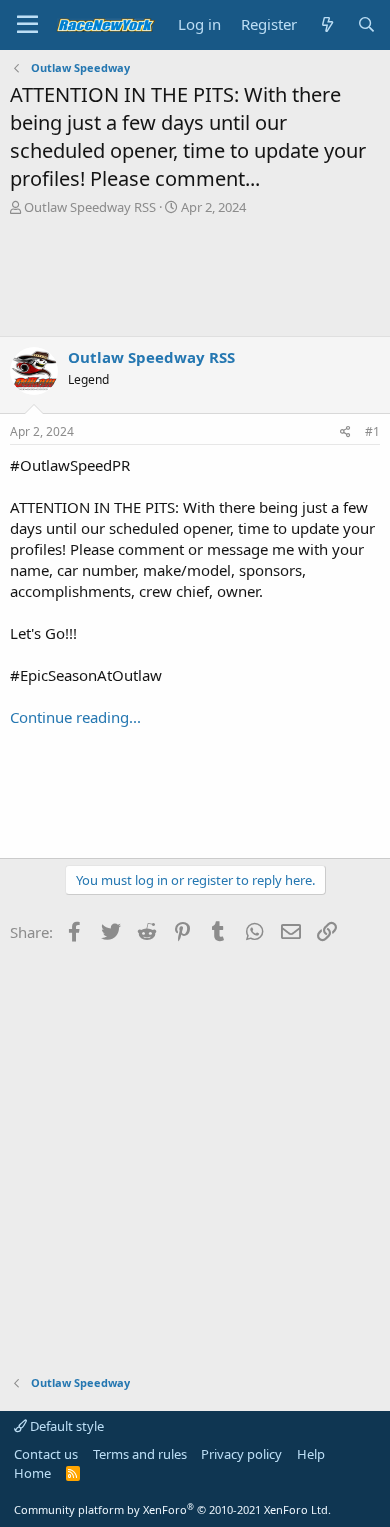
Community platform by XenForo (172, 1509)
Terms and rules (140, 1454)
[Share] (345, 432)
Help (311, 1454)
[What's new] (326, 24)
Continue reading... (75, 717)
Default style (65, 1426)
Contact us (46, 1454)
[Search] (366, 24)
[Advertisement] (195, 276)
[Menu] (27, 25)
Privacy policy (241, 1454)
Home (32, 1473)
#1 (372, 431)
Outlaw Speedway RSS (90, 207)
